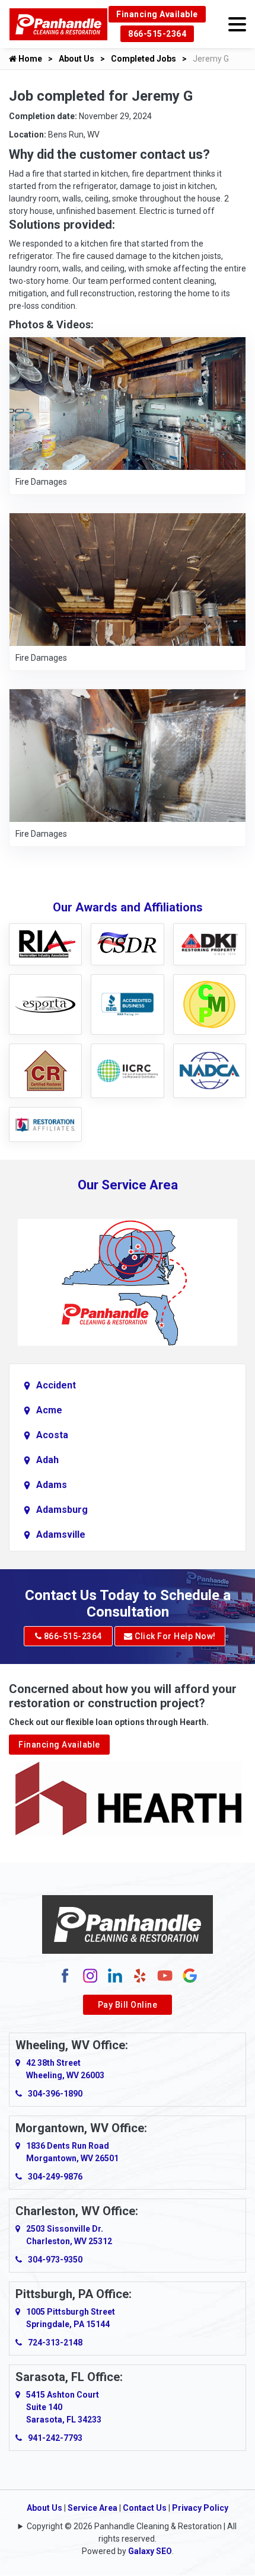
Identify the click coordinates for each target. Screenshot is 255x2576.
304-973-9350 (55, 2260)
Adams (52, 1485)
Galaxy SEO (150, 2551)
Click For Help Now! (174, 1636)
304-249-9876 (55, 2177)
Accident (56, 1385)
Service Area (93, 2508)
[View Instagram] (90, 1975)
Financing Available (157, 14)
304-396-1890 (55, 2094)
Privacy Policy (200, 2508)
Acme (49, 1410)
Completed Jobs (144, 59)
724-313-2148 (55, 2343)
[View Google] (190, 1975)
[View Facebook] (65, 1975)
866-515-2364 (157, 34)
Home (29, 59)
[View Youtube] (165, 1975)
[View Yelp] (140, 1975)
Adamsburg (62, 1510)
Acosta (52, 1435)
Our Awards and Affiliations (128, 907)
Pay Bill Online (128, 2005)
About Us (76, 59)
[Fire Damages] (128, 403)
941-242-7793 (55, 2438)
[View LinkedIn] (115, 1975)
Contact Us (145, 2508)
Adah (47, 1460)
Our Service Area (128, 1185)
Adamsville (61, 1535)
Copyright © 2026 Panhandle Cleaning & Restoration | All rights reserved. (132, 2532)
